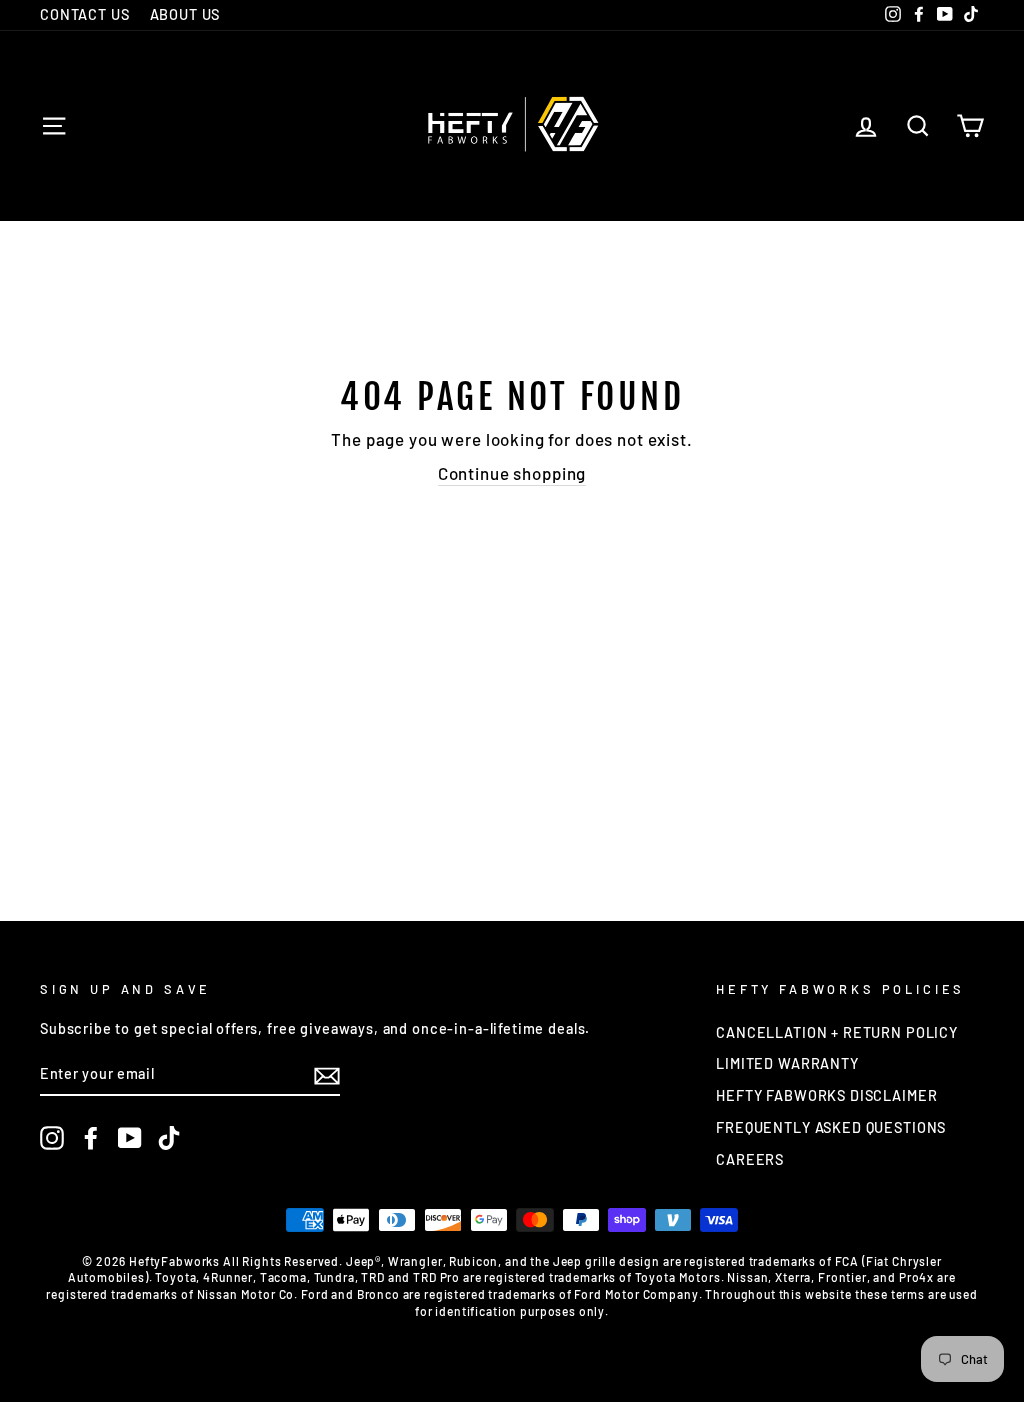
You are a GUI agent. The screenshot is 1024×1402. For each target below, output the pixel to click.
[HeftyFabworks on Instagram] (52, 1138)
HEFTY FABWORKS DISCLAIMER (826, 1095)
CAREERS (750, 1159)
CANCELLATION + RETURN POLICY (837, 1032)
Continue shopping (512, 473)
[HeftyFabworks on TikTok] (169, 1138)
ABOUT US (185, 14)
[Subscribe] (327, 1075)
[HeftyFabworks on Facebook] (91, 1138)
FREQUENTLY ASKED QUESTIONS (831, 1127)
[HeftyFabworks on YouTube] (130, 1138)
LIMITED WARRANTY (787, 1063)
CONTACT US (85, 14)
